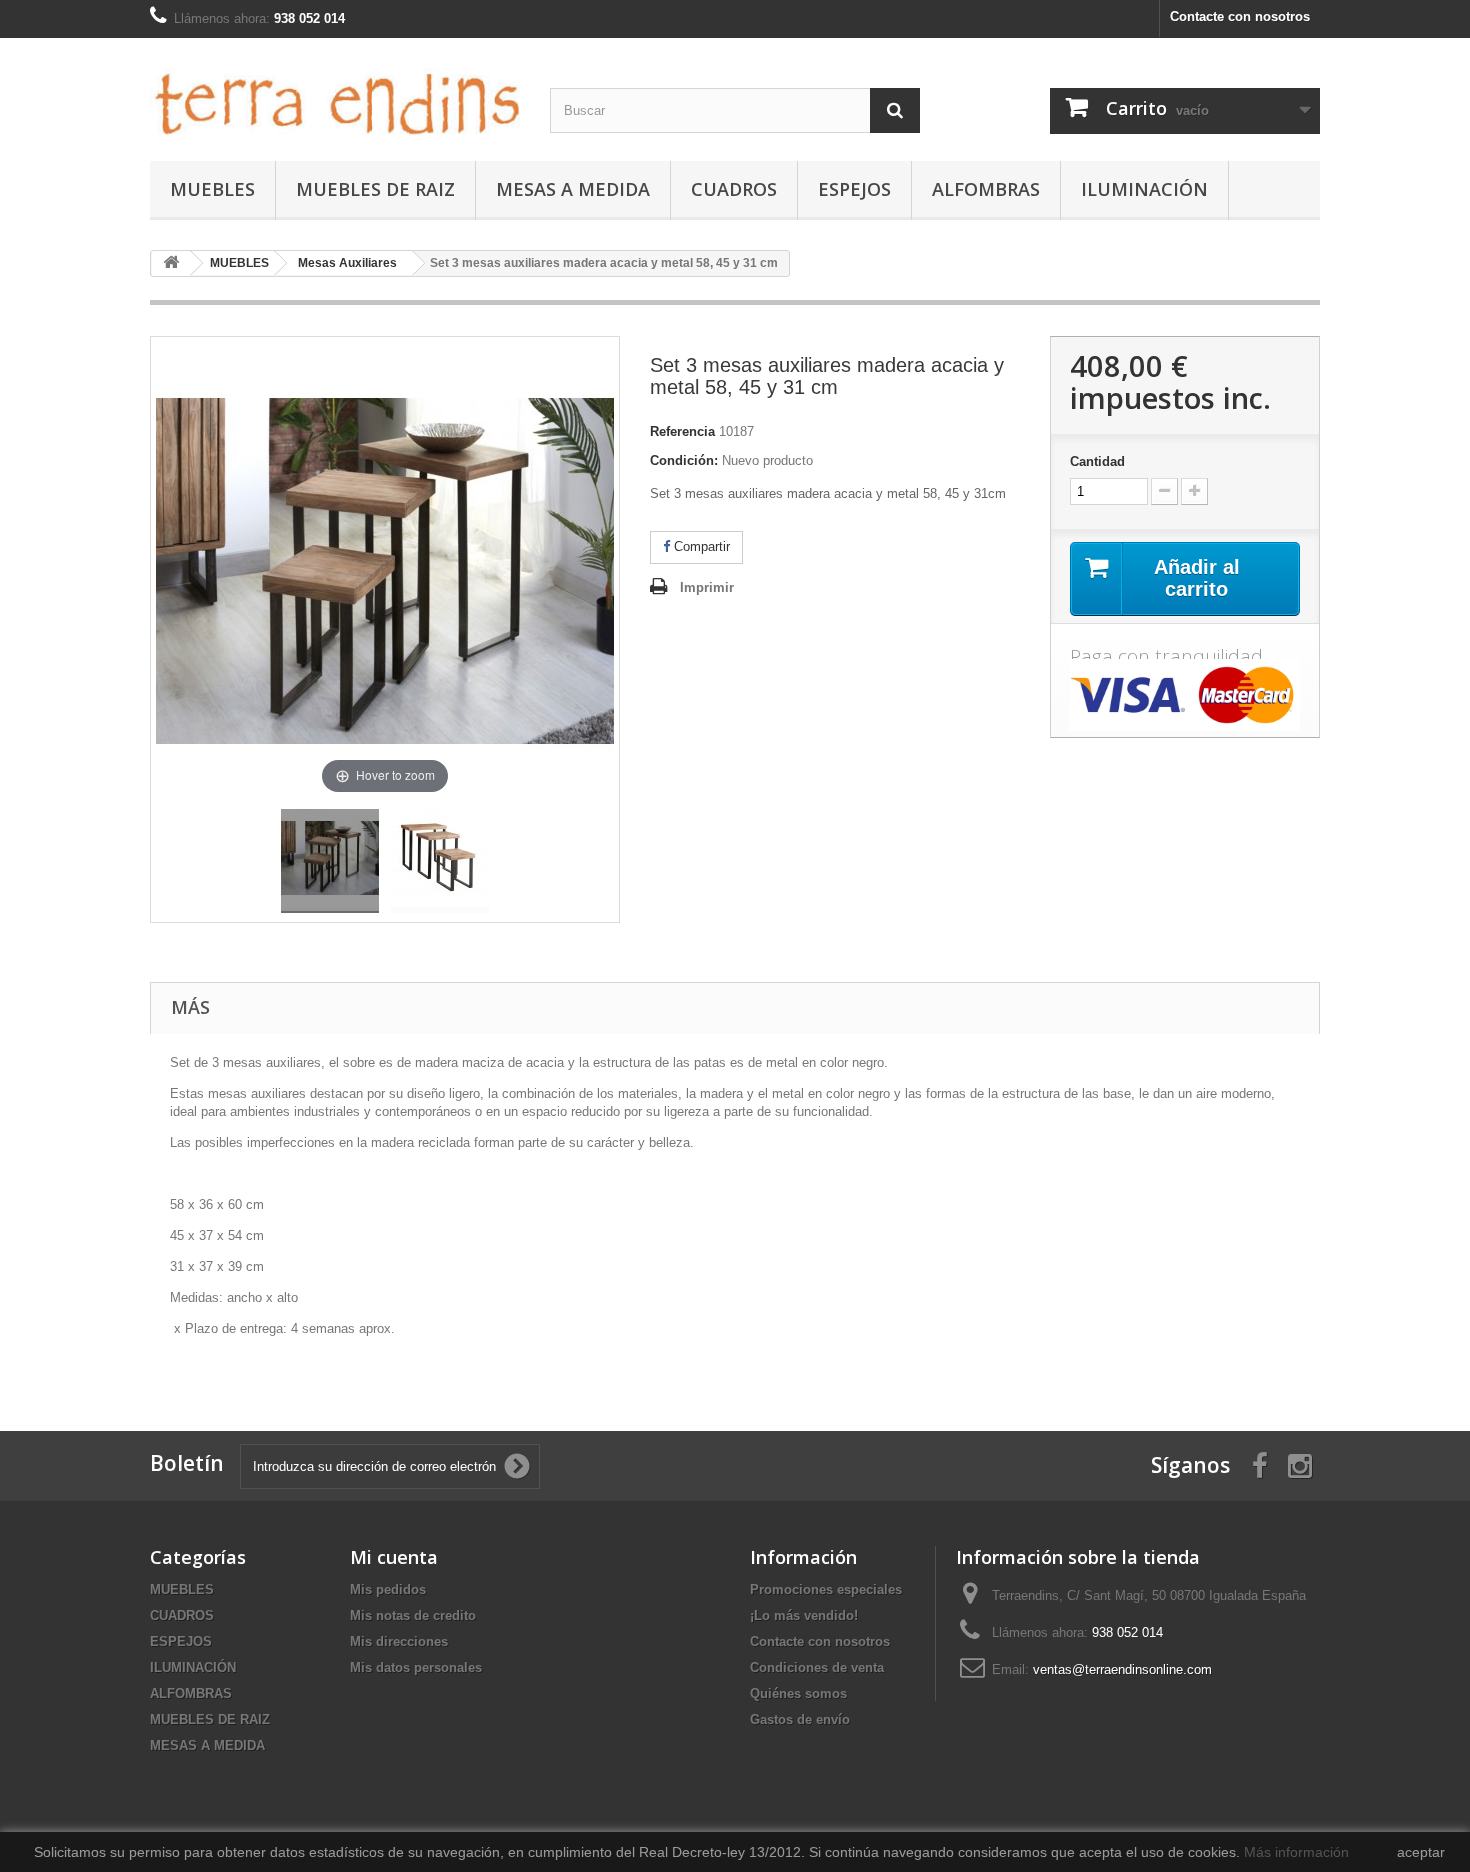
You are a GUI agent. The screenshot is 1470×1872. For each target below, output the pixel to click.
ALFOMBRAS (986, 189)
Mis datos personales (416, 1667)
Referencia (682, 431)
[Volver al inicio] (171, 263)
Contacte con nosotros (1240, 16)
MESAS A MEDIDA (573, 189)
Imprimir (707, 587)
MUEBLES (212, 189)
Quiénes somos (798, 1693)
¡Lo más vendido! (804, 1615)
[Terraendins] (335, 94)
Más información (1296, 1852)
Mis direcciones (399, 1641)
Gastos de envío (800, 1719)
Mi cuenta (394, 1557)
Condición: (684, 460)
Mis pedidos (388, 1589)
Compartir (700, 546)
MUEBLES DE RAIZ (375, 189)
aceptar (1421, 1852)
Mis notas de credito (413, 1615)
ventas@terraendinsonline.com (1122, 1669)
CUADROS (734, 189)
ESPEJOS (854, 189)
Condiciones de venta (817, 1667)
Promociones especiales (826, 1589)
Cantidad (1097, 461)
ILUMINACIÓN (1144, 189)
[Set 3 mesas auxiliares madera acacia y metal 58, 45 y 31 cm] (330, 861)
